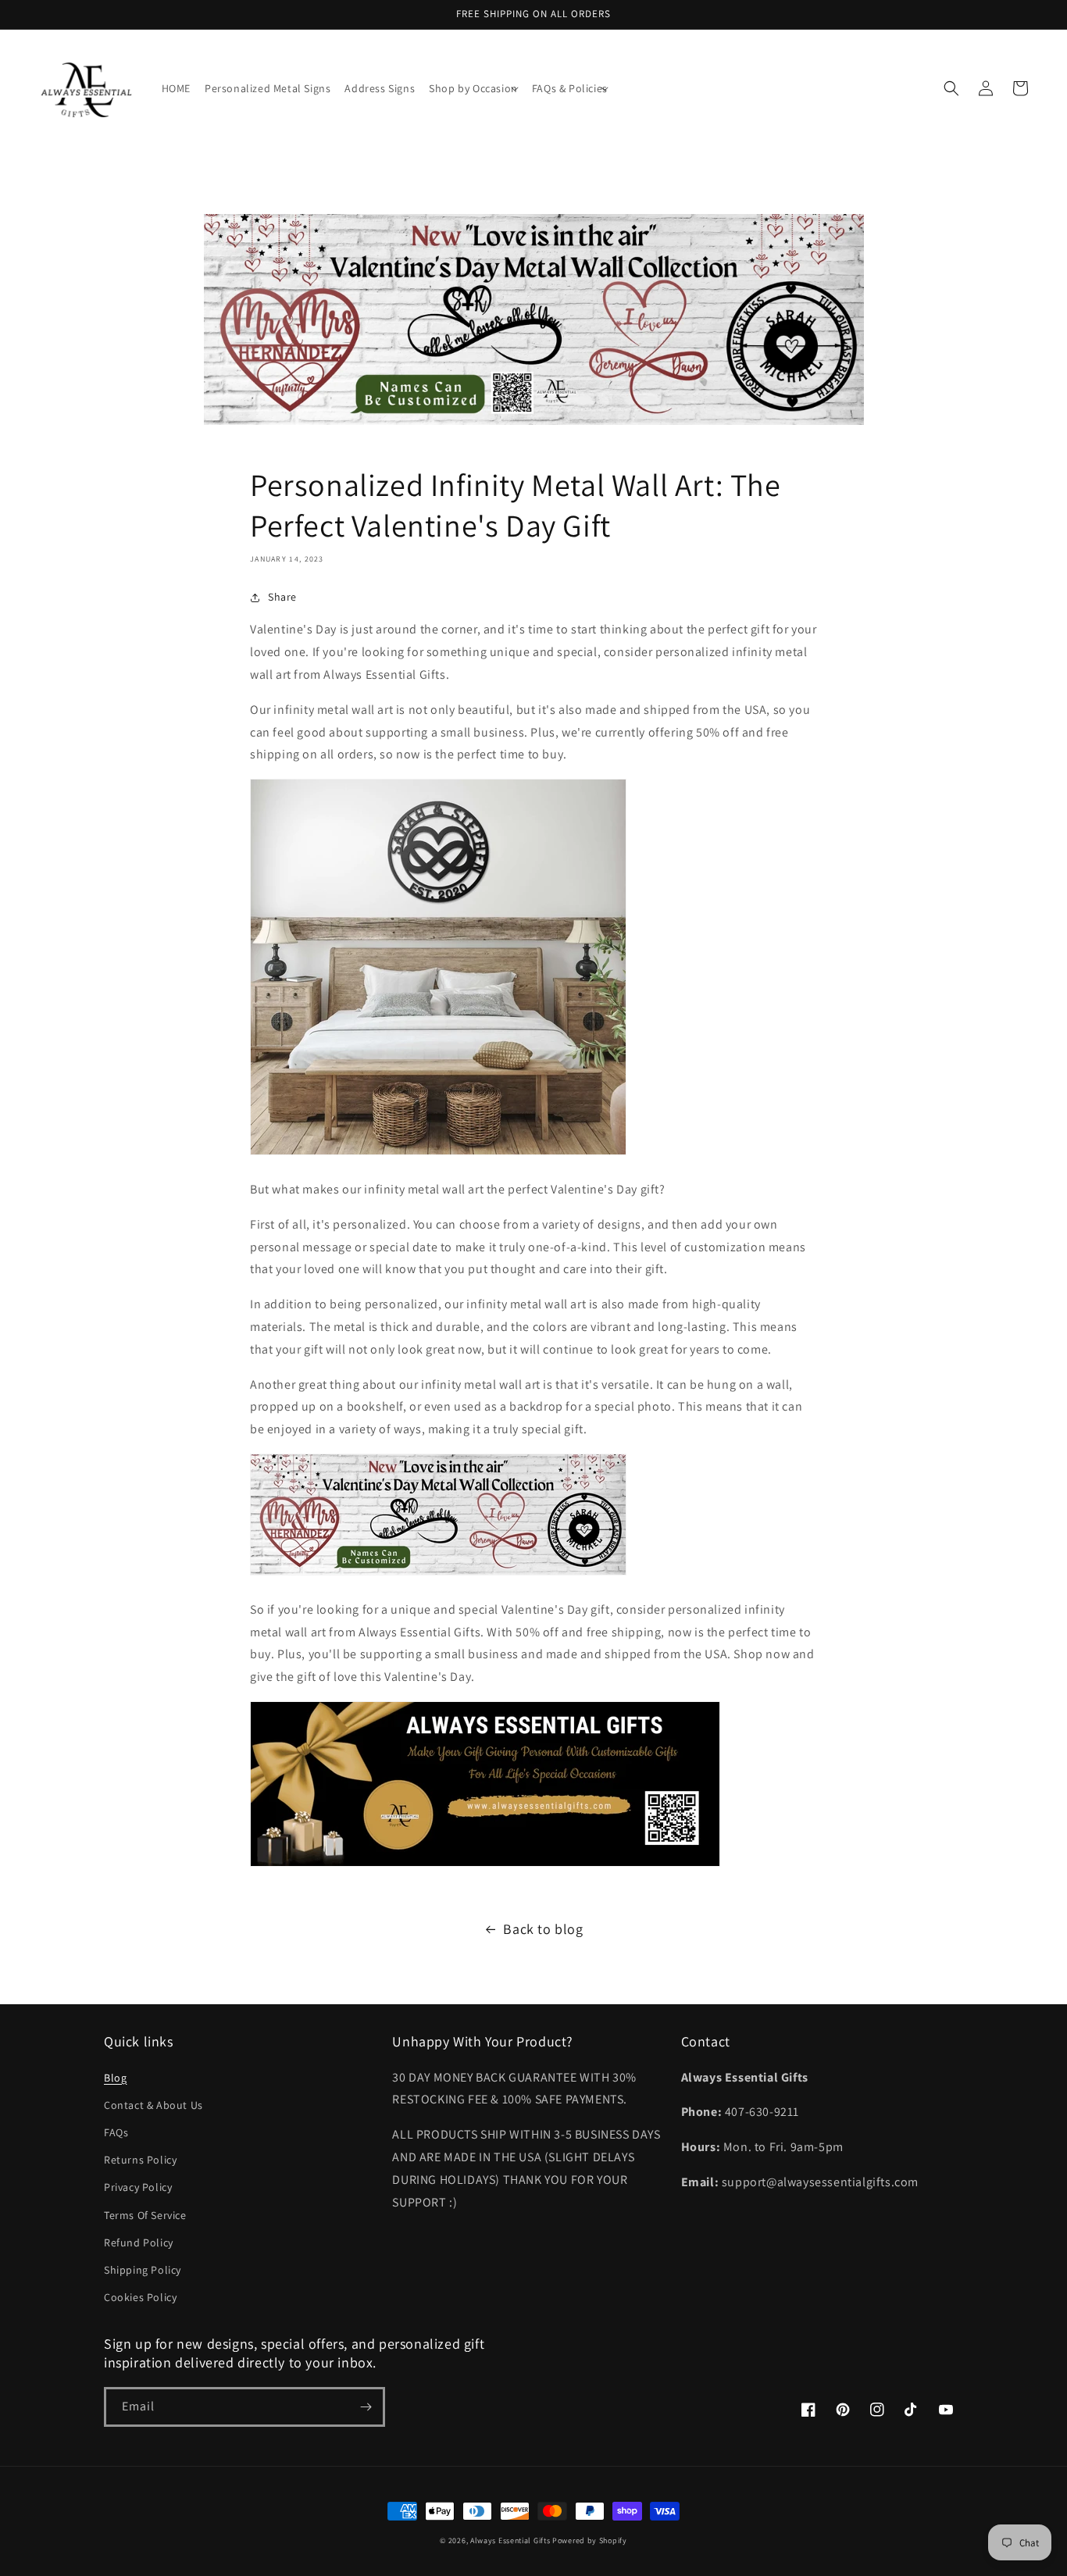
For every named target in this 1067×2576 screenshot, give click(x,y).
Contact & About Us (153, 2105)
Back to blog (543, 1929)
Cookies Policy (140, 2297)
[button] (473, 88)
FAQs (116, 2132)
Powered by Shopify (590, 2540)
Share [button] (282, 597)
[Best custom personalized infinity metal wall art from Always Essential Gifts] (438, 1154)
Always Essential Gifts (510, 2540)
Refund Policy (139, 2242)
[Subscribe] (366, 2407)
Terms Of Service (145, 2215)
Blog (115, 2078)
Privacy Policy (138, 2187)
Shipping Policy (143, 2270)
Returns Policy (140, 2160)
